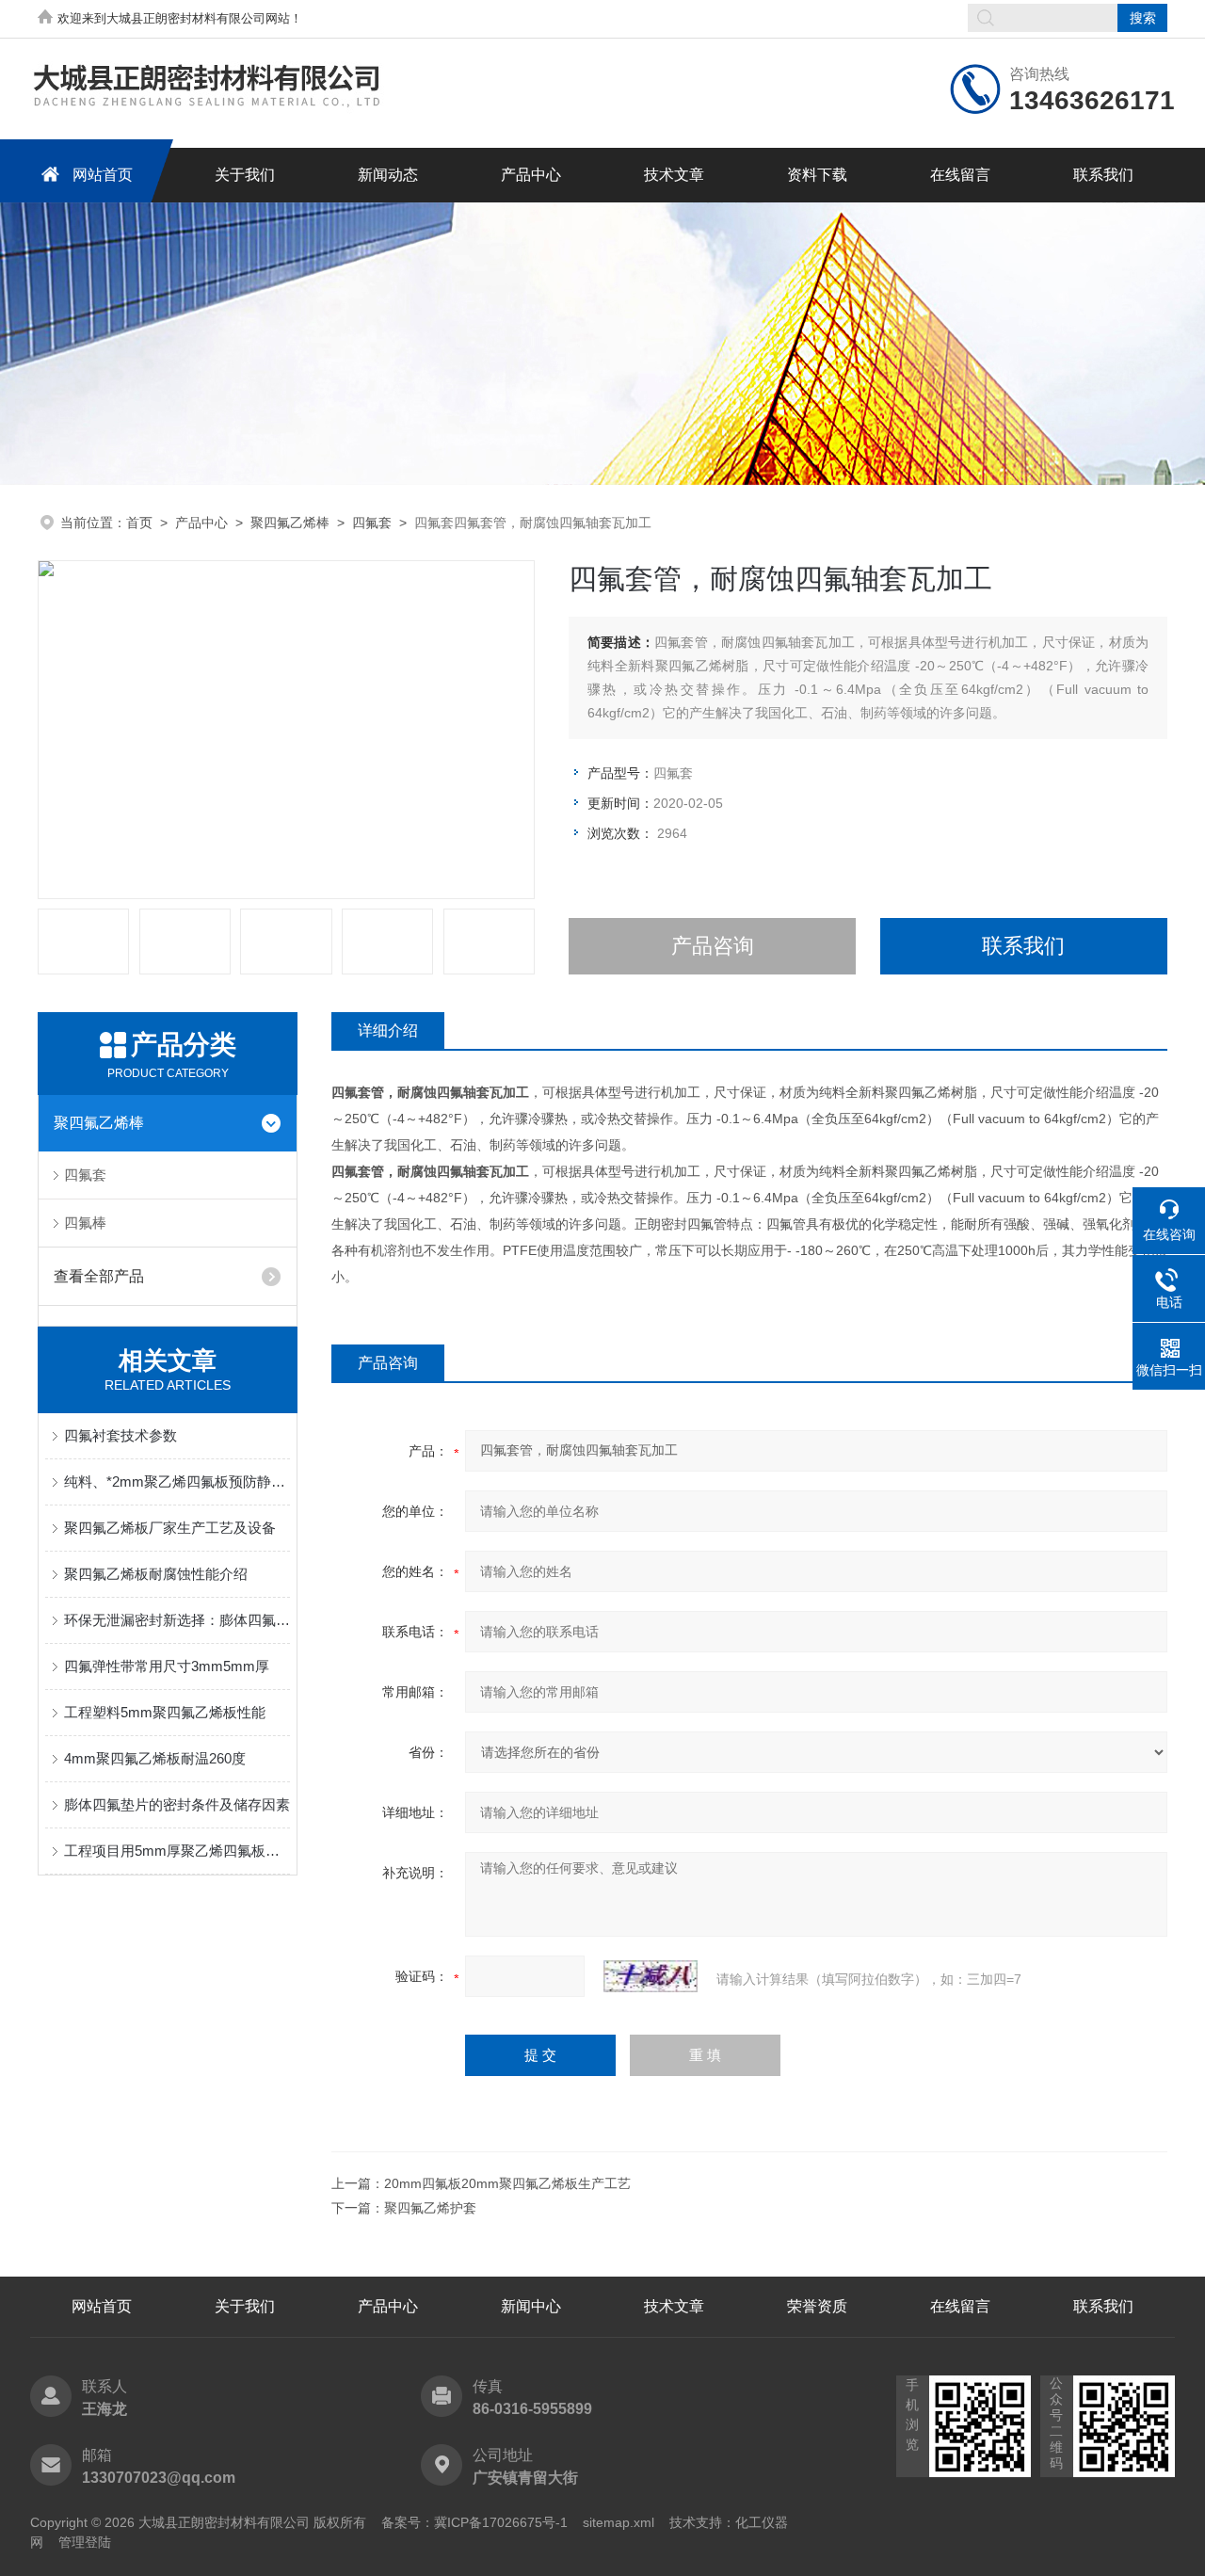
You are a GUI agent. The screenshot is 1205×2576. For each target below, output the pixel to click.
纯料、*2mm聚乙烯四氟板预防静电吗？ (177, 1481)
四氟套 (372, 523)
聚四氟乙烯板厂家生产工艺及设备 (170, 1528)
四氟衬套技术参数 (120, 1435)
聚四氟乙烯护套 (430, 2208)
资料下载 (817, 175)
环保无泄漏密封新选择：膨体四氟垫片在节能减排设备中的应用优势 (177, 1620)
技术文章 (674, 175)
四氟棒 (85, 1223)
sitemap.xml (619, 2522)
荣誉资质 (817, 2306)
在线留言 (960, 175)
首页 (139, 523)
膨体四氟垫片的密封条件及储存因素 (177, 1804)
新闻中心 (531, 2306)
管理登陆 (85, 2542)
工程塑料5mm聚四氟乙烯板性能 (165, 1712)
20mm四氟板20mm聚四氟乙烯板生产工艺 (507, 2183)
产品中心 (531, 175)
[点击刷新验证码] (651, 1976)
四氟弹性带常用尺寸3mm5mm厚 (167, 1666)
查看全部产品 (99, 1276)
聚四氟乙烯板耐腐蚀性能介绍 (156, 1574)
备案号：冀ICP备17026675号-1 (474, 2522)
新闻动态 (388, 175)
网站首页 (103, 175)
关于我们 (245, 175)
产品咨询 (713, 946)
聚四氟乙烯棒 (290, 523)
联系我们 (1103, 175)
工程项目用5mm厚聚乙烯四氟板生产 (177, 1851)
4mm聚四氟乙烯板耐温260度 (155, 1758)
